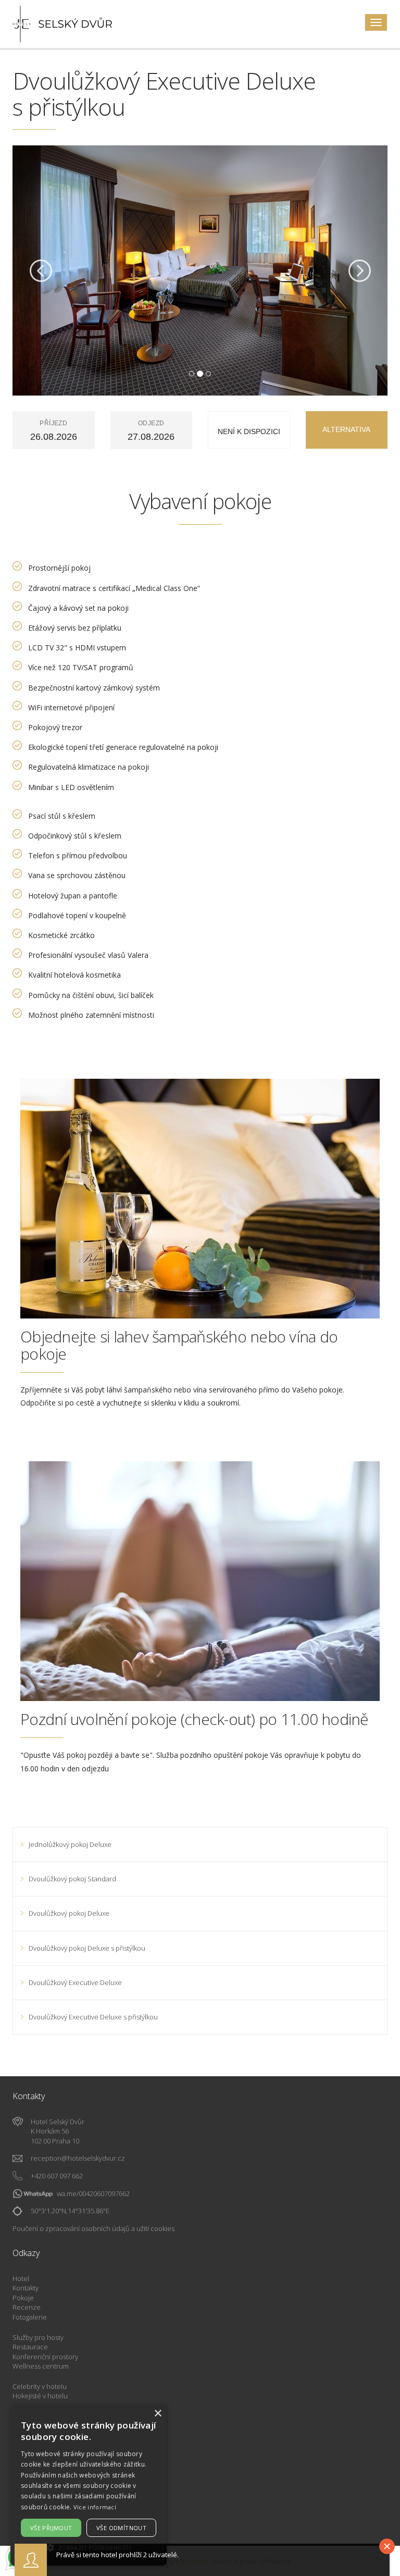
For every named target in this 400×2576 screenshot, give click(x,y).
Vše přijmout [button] (51, 2528)
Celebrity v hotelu (40, 2386)
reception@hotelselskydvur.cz (78, 2158)
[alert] (89, 2485)
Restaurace (30, 2347)
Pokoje (23, 2298)
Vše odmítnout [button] (121, 2528)
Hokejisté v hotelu (40, 2396)
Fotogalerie (30, 2317)
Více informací (95, 2507)
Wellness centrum (41, 2366)
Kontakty (26, 2288)
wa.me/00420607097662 (93, 2193)
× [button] (158, 2414)
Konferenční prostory (45, 2357)
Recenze (27, 2307)
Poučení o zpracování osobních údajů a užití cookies (93, 2228)
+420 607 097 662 (57, 2176)
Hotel (21, 2278)
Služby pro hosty (38, 2337)
